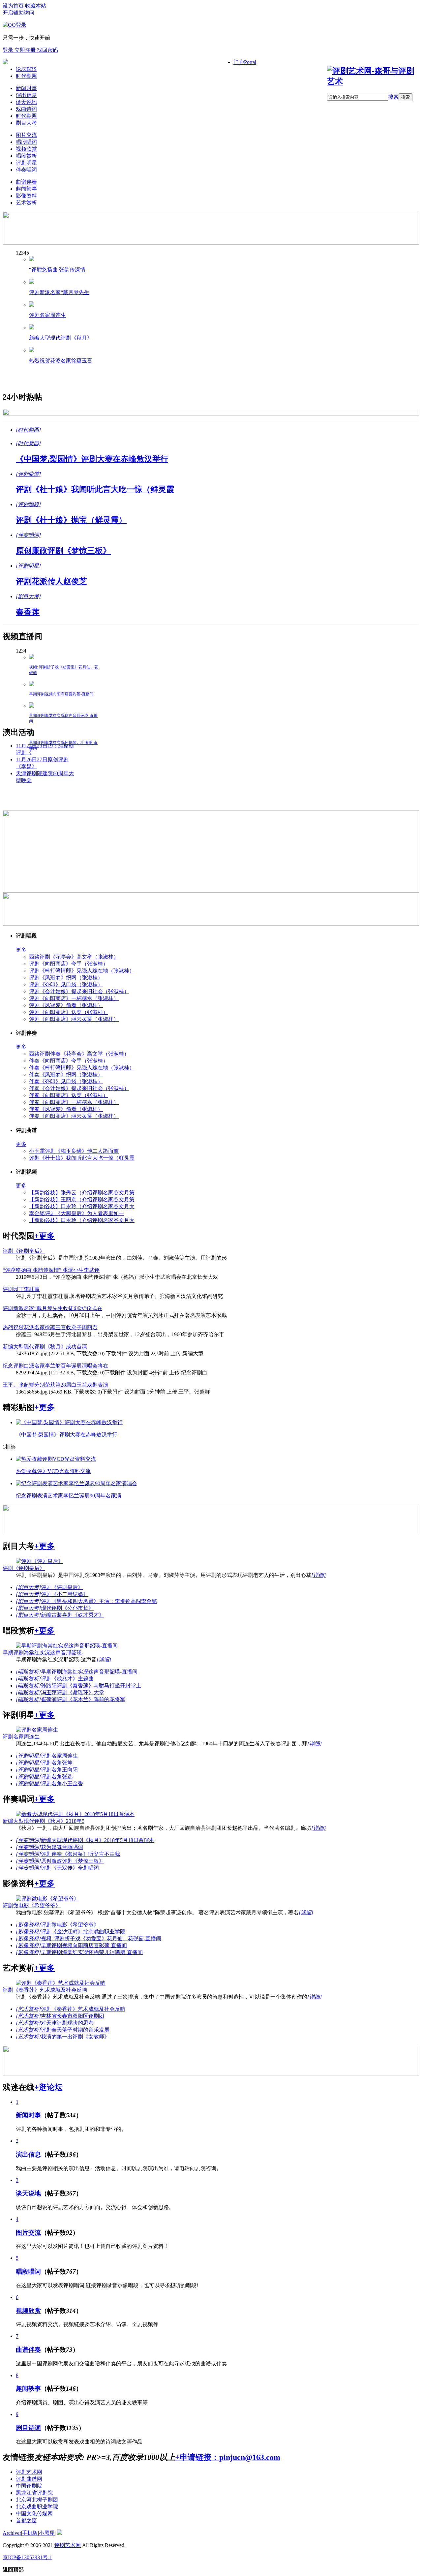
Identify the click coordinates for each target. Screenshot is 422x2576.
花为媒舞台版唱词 (62, 1847)
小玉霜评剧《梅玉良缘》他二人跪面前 (74, 1151)
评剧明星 (26, 163)
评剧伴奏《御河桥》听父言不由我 (80, 1854)
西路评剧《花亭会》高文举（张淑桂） (74, 957)
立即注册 (26, 50)
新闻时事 (26, 88)
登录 (9, 50)
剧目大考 (26, 123)
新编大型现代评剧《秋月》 (61, 338)
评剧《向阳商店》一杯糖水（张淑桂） (74, 998)
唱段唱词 (26, 142)
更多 (21, 950)
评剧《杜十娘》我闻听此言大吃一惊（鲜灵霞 (95, 489)
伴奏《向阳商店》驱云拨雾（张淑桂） (74, 1116)
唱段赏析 (26, 156)
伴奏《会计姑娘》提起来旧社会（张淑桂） (79, 1088)
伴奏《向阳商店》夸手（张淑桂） (69, 1061)
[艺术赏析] (28, 2009)
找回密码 (47, 50)
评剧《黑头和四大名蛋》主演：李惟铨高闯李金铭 (99, 1601)
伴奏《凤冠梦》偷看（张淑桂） (66, 1109)
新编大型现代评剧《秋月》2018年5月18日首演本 (98, 1840)
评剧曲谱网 (29, 2479)
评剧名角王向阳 (59, 1770)
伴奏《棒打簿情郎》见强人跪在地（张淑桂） (82, 1068)
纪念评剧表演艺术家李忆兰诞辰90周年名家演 (69, 1496)
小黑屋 (47, 2533)
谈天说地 (26, 102)
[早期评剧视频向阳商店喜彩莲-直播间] (32, 684)
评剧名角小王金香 (62, 1783)
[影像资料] (28, 1925)
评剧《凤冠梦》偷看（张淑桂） (66, 1005)
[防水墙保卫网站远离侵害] (60, 2533)
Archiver (12, 2533)
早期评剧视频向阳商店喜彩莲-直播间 (61, 694)
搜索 (393, 97)
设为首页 (13, 6)
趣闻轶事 (26, 189)
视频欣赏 (26, 149)
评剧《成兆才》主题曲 (67, 1679)
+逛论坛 (48, 2087)
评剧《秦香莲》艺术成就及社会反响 (45, 1990)
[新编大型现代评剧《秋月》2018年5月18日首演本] (32, 328)
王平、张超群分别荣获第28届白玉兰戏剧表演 (55, 1385)
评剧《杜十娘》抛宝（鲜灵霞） (71, 520)
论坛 (26, 69)
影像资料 (26, 196)
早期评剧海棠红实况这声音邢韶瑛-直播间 (89, 1672)
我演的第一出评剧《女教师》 (75, 2037)
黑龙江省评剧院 (34, 2493)
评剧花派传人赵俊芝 (51, 581)
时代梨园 (26, 76)
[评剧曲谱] (28, 474)
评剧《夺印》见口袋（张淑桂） (66, 984)
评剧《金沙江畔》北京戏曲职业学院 (83, 1932)
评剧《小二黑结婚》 (65, 1594)
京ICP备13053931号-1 (27, 2557)
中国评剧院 (29, 2486)
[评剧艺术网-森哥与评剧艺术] (373, 81)
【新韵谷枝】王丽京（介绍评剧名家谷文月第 (82, 1199)
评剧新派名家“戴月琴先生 (59, 292)
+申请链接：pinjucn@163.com (228, 2457)
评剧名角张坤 (57, 1763)
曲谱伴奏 (26, 182)
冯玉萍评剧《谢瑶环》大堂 (73, 1692)
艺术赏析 (26, 203)
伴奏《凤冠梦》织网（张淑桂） (66, 1074)
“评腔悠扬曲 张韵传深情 (57, 270)
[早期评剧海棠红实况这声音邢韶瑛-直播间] (32, 706)
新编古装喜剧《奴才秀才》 (73, 1615)
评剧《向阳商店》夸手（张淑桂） (69, 964)
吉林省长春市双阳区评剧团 (73, 2016)
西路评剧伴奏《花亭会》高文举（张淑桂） (79, 1054)
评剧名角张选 (57, 1777)
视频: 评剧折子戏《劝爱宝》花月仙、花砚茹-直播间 (101, 1938)
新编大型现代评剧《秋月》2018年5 (44, 1821)
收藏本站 (36, 6)
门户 (245, 62)
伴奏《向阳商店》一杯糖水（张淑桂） (74, 1102)
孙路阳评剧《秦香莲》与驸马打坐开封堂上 (91, 1686)
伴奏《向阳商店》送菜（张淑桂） (69, 1095)
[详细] (318, 1575)
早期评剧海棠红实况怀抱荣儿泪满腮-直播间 (92, 1952)
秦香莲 (28, 612)
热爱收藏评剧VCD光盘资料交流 (53, 1471)
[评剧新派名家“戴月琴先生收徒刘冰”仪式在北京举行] (32, 282)
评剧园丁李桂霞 (21, 1289)
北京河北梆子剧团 (37, 2500)
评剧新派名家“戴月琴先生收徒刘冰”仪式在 (52, 1308)
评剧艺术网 (29, 2472)
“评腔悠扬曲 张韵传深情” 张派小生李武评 (51, 1270)
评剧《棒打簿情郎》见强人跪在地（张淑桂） (82, 971)
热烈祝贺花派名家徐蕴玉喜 (61, 361)
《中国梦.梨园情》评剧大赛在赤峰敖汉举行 (92, 459)
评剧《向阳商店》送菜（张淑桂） (69, 1012)
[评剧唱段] (28, 504)
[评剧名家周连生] (32, 305)
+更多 (45, 1236)
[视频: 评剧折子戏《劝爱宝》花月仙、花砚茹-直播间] (32, 657)
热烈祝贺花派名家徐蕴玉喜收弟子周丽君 (50, 1327)
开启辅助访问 (18, 13)
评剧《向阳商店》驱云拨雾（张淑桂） (74, 1019)
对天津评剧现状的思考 (67, 2023)
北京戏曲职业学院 (37, 2507)
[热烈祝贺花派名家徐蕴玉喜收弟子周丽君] (32, 350)
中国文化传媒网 (34, 2514)
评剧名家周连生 (47, 315)
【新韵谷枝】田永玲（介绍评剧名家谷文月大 (82, 1206)
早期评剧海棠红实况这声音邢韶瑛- (43, 1653)
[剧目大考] (28, 596)
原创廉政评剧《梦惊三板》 (63, 551)
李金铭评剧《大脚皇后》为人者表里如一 (76, 1213)
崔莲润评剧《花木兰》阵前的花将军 (83, 1699)
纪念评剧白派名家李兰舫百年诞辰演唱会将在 (55, 1366)
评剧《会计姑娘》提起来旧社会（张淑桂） (79, 991)
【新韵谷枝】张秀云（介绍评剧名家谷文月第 (82, 1193)
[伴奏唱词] (28, 535)
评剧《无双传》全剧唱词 (70, 1868)
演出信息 (26, 95)
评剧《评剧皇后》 (24, 1251)
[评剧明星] (28, 566)
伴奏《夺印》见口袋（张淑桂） (66, 1081)
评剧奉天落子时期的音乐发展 (75, 2030)
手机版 (30, 2533)
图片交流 (26, 135)
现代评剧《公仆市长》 (67, 1608)
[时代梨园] (28, 430)
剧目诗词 (28, 2428)
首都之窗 (26, 2520)
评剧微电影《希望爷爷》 (32, 1905)
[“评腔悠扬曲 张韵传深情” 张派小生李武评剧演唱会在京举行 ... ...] (32, 259)
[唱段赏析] (28, 1672)
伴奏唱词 (26, 170)
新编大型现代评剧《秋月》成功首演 (45, 1347)
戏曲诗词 (26, 109)
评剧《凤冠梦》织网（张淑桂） (66, 978)
